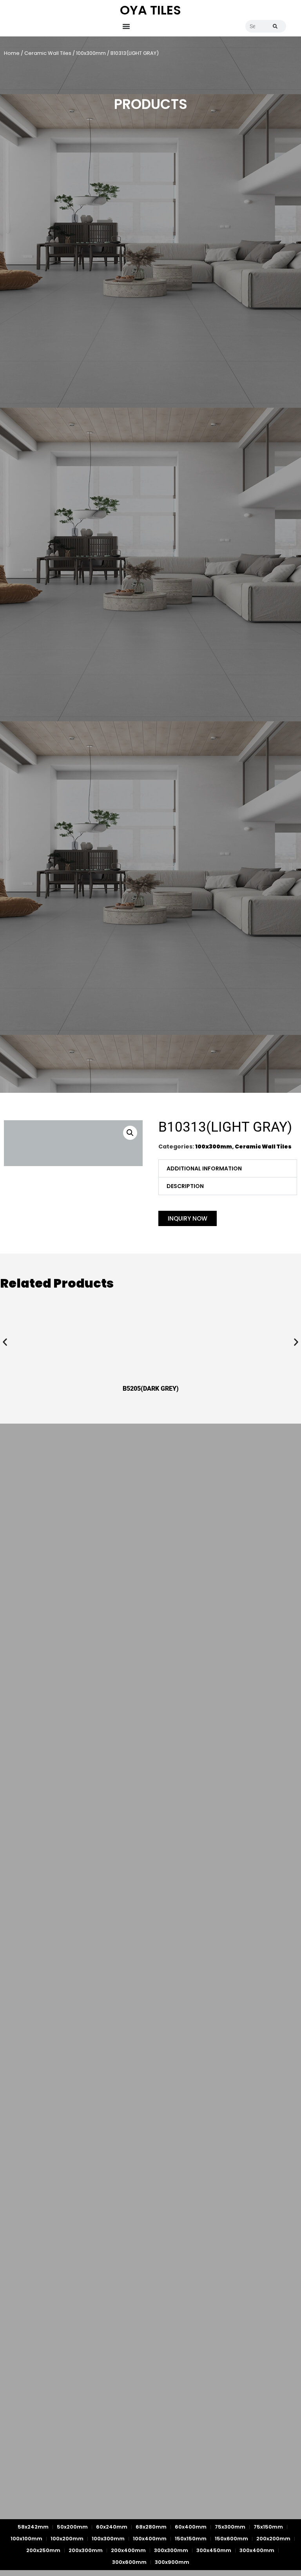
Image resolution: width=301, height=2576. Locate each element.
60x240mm (112, 2527)
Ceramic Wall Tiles (48, 53)
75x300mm (230, 2527)
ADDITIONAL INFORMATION (204, 1168)
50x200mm (72, 2527)
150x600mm (231, 2539)
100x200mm (67, 2539)
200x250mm (43, 2550)
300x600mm (129, 2562)
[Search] (275, 26)
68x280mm (151, 2527)
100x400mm (150, 2539)
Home (12, 53)
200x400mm (128, 2550)
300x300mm (171, 2550)
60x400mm (191, 2527)
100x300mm (91, 53)
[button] (130, 1133)
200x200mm (273, 2539)
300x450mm (214, 2550)
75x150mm (268, 2527)
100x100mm (26, 2539)
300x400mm (257, 2550)
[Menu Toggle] (126, 26)
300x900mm (172, 2562)
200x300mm (86, 2550)
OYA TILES (150, 10)
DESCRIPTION (185, 1186)
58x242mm (33, 2527)
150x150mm (191, 2539)
